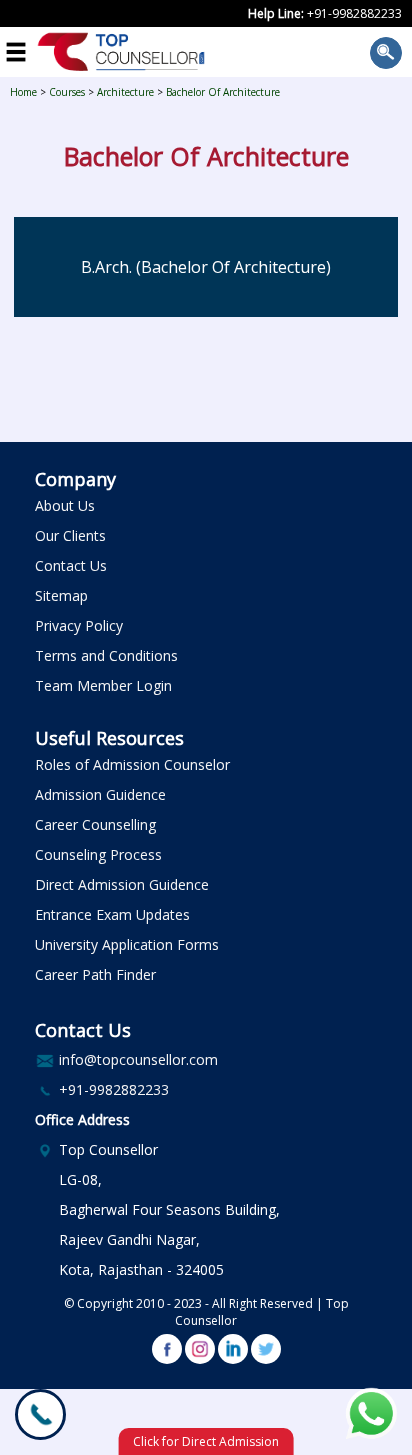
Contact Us (71, 565)
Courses (67, 92)
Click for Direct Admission (206, 1441)
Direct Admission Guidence (122, 884)
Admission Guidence (100, 794)
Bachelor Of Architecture (223, 92)
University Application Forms (127, 944)
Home (23, 92)
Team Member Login (103, 685)
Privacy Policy (79, 625)
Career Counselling (95, 824)
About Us (65, 505)
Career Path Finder (95, 974)
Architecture (125, 92)
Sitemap (61, 595)
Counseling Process (98, 854)
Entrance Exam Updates (112, 914)
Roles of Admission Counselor (132, 764)
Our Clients (70, 535)
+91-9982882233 (354, 13)
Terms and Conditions (106, 655)
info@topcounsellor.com (138, 1059)
